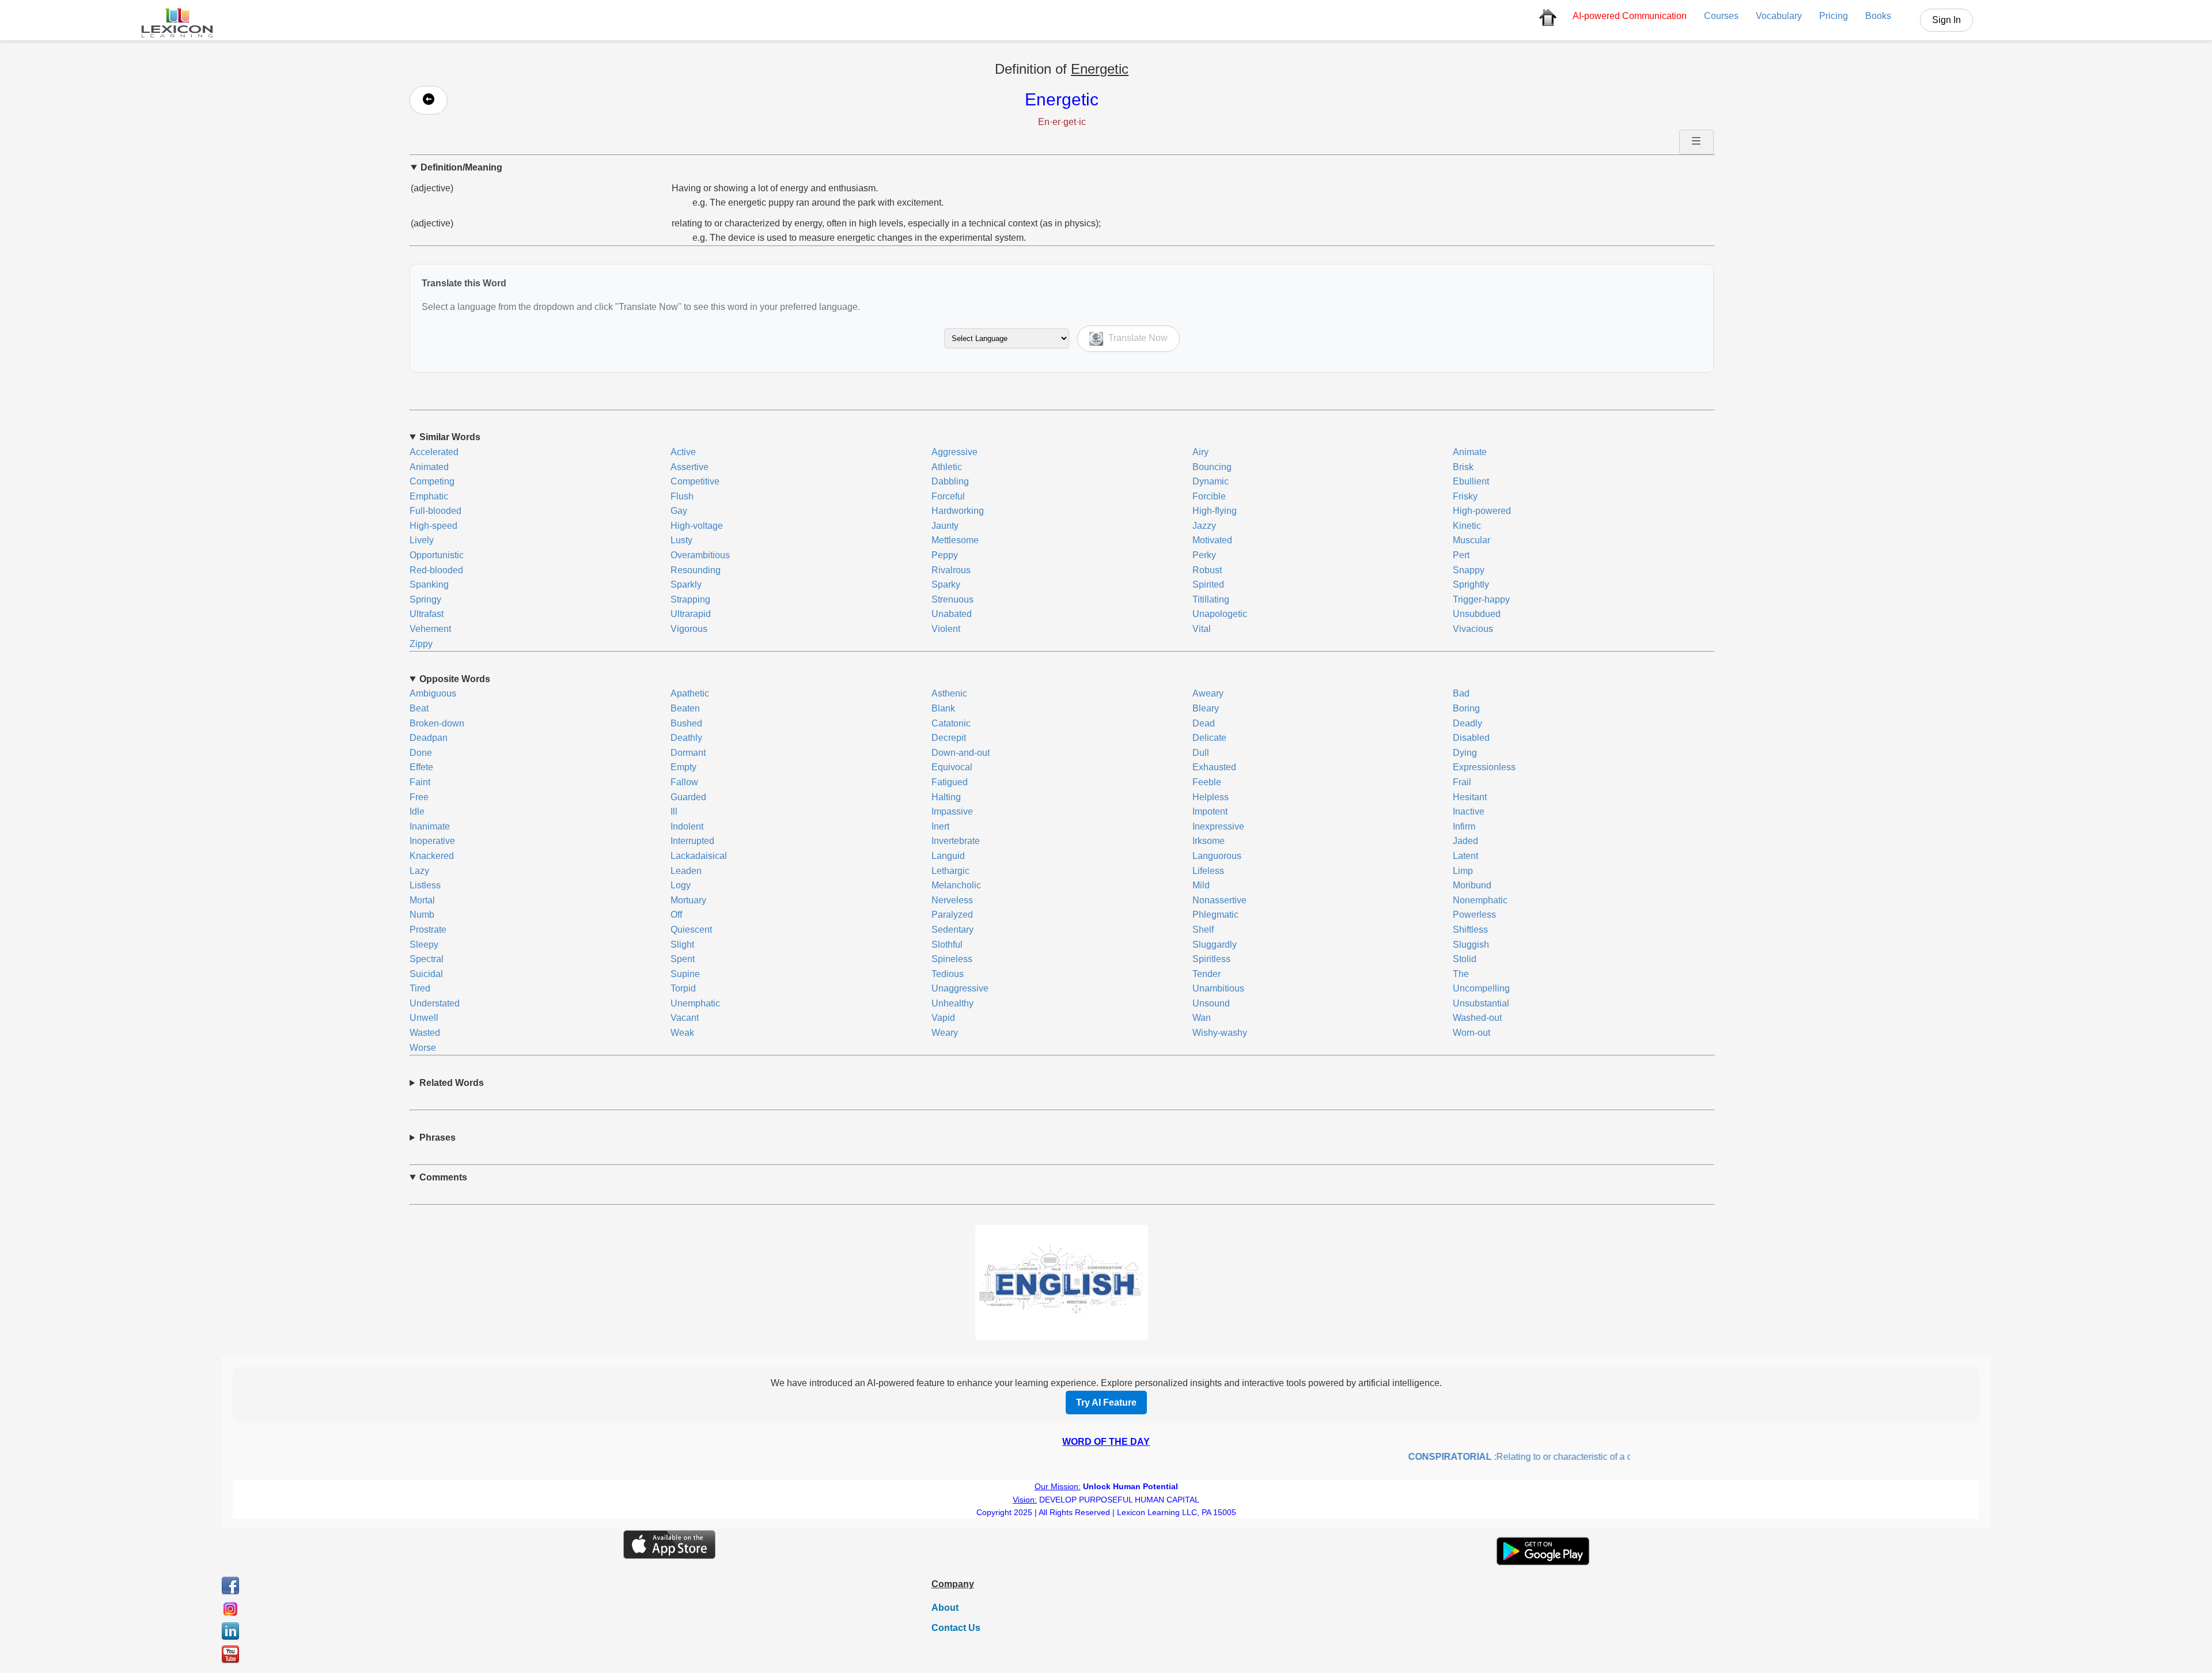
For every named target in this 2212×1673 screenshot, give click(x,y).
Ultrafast (427, 614)
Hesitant (1470, 797)
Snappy (1469, 570)
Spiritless (1211, 959)
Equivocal (952, 767)
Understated (435, 1003)
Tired (420, 988)
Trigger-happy (1481, 599)
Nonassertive (1219, 900)
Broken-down (437, 723)
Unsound (1211, 1003)
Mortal (422, 900)
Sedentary (952, 930)
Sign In (1946, 20)
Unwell (424, 1018)
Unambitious (1218, 988)
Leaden (686, 871)
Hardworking (958, 511)
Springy (425, 599)
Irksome (1209, 841)
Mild (1201, 885)
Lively (422, 540)
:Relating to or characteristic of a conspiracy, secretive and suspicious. (1558, 1457)
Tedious (948, 974)
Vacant (685, 1018)
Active (683, 452)
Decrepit (949, 738)
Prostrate (428, 930)
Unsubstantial (1481, 1003)
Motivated (1212, 540)
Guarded (688, 797)
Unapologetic (1220, 614)
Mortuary (688, 900)
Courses (1721, 16)
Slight (682, 945)
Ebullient (1471, 481)
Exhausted (1214, 767)
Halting (946, 797)
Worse (423, 1048)
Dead (1204, 723)
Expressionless (1484, 767)
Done (421, 753)
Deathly (686, 738)
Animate (1470, 452)
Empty (683, 767)
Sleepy (424, 945)
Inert (940, 826)
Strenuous (952, 599)
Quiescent (691, 930)
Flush (682, 496)
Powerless (1474, 915)
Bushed (686, 723)
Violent (946, 629)
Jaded (1465, 841)
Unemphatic (695, 1003)
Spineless (952, 959)
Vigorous (689, 629)
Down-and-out (961, 753)
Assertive (690, 467)
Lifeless (1208, 871)
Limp (1463, 871)
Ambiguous (433, 693)
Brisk (1463, 467)
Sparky (946, 584)
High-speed (433, 526)
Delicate (1209, 738)
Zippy (421, 644)
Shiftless (1470, 930)
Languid (948, 856)
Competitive (695, 481)
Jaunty (945, 526)
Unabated (952, 614)
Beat (419, 708)
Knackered (432, 856)
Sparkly (686, 584)
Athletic (947, 467)
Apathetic (690, 693)
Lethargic (950, 871)
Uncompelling (1481, 988)
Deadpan (429, 738)
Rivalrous (951, 570)
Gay (679, 511)
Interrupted (692, 841)
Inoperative (432, 841)
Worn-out (1471, 1033)
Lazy (419, 871)
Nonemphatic (1480, 900)
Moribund (1472, 885)
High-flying (1215, 511)
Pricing (1834, 16)
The (1461, 974)
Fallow (684, 782)
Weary (945, 1033)
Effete (421, 767)
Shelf (1203, 930)
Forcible (1209, 496)
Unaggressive (960, 988)
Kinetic (1467, 526)
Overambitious (700, 555)
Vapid (943, 1018)
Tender (1207, 974)
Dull (1201, 753)
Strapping (690, 599)
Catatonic (951, 723)
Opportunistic (437, 555)
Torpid (683, 988)
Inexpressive (1218, 826)
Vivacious (1473, 629)
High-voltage (697, 526)
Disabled (1471, 738)
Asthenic (949, 693)
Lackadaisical (699, 856)
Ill (674, 811)
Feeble (1207, 782)
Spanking (429, 584)
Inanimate (430, 826)
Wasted (425, 1033)
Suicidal (426, 974)
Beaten (685, 708)
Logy (681, 885)
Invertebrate (956, 841)
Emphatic (429, 496)
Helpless (1211, 797)
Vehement (430, 629)
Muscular (1471, 540)
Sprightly (1471, 584)
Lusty (681, 540)
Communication (1630, 16)
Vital (1202, 629)
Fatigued (950, 782)
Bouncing (1212, 467)
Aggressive (955, 452)
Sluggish (1471, 945)
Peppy (945, 555)
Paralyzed (952, 915)
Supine (685, 974)
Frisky (1465, 496)
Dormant (688, 753)
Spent (683, 959)
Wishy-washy (1220, 1033)
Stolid (1465, 959)
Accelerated (434, 452)
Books (1878, 16)
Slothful (947, 945)
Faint (420, 782)
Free (419, 797)
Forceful (948, 496)
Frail (1462, 782)
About (945, 1608)
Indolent (687, 826)
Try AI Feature (1106, 1403)
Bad (1461, 693)
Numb (422, 915)
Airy (1200, 452)
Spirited (1208, 584)
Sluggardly (1215, 945)
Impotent (1210, 811)
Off (676, 915)
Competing (432, 481)
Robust (1207, 570)
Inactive (1469, 811)
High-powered (1482, 511)
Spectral (427, 959)
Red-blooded (436, 570)
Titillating (1211, 599)
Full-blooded (435, 511)
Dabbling (950, 481)
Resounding (696, 570)
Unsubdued (1477, 614)
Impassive (952, 811)
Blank (943, 708)
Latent (1465, 856)
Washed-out (1477, 1018)
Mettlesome (955, 540)
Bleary (1206, 708)
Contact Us (956, 1628)
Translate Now (1137, 338)
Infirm (1464, 826)
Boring (1466, 708)
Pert (1461, 555)
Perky (1204, 555)
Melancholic (956, 885)
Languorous (1217, 856)
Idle (417, 811)
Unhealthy (952, 1003)
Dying (1465, 753)
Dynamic (1211, 481)
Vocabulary (1779, 16)
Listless (425, 885)
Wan (1202, 1018)
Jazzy (1204, 526)
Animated (429, 467)
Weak (682, 1033)
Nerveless (952, 900)
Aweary (1208, 693)
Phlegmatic (1215, 915)
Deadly (1467, 723)
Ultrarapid (691, 614)
